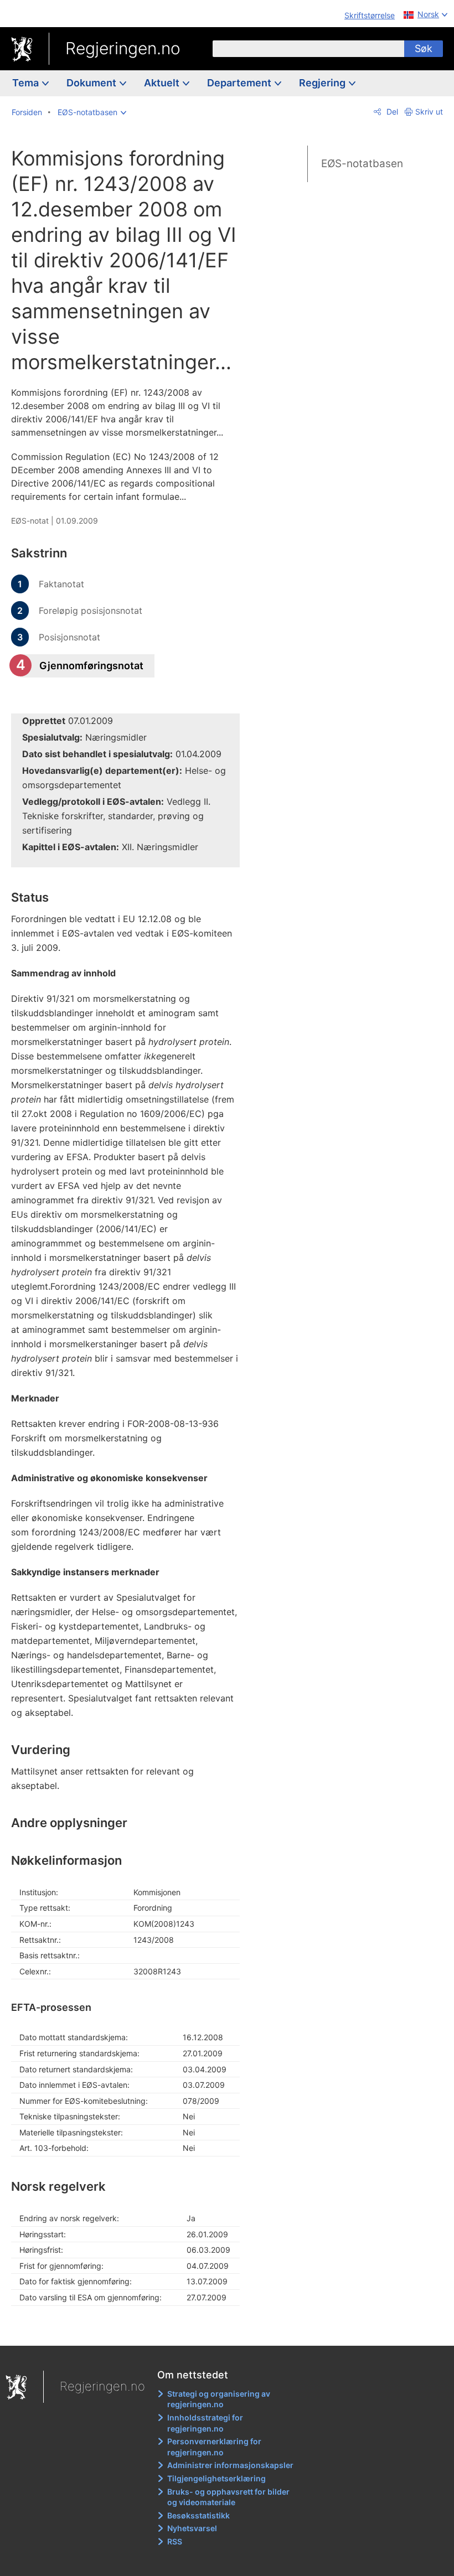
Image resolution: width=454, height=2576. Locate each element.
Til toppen (133, 2329)
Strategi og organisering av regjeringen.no (219, 2399)
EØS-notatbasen (362, 164)
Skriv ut (429, 112)
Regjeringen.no (123, 48)
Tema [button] (27, 83)
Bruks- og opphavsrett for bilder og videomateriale (228, 2497)
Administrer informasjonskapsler (230, 2465)
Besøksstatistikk (198, 2515)
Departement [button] (240, 83)
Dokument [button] (92, 83)
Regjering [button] (323, 83)
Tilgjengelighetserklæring (216, 2478)
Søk (424, 48)
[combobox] (308, 49)
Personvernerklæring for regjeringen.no (214, 2447)
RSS (175, 2541)
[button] (92, 112)
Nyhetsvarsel (192, 2528)
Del (391, 112)
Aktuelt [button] (163, 83)
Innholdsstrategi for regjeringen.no (205, 2423)
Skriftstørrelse (370, 15)
